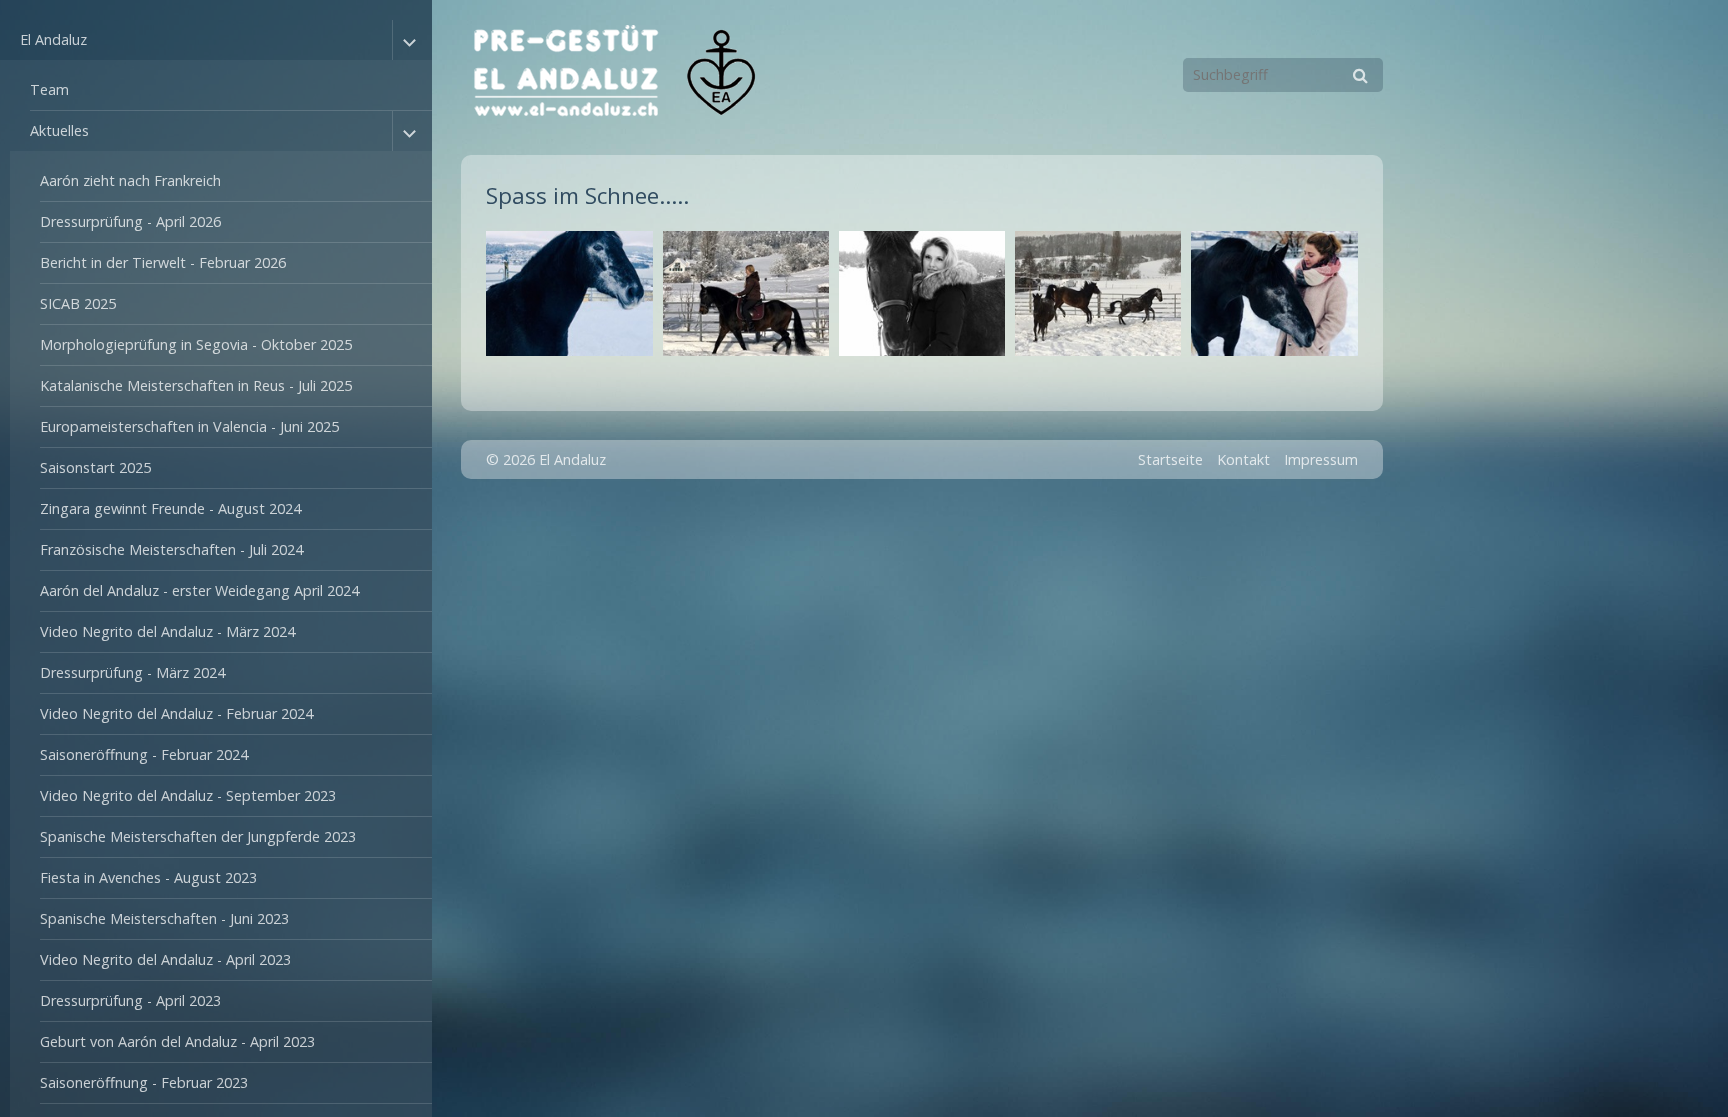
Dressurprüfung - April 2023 (130, 1000)
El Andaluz (53, 39)
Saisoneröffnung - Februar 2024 (144, 754)
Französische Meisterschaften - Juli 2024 (171, 549)
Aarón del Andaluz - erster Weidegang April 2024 (199, 590)
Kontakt (1243, 459)
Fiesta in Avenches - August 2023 (148, 877)
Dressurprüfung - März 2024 (132, 672)
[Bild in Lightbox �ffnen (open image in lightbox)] (569, 293)
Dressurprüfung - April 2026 (130, 221)
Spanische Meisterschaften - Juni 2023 (164, 918)
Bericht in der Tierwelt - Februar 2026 (163, 262)
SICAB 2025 (78, 303)
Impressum (1321, 459)
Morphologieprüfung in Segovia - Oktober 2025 (196, 344)
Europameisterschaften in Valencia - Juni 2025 (189, 426)
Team (49, 89)
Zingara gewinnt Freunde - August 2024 (170, 508)
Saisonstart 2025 (95, 467)
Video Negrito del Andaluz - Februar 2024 (176, 713)
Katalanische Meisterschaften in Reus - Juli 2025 (196, 385)
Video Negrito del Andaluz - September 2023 (188, 795)
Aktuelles (59, 130)
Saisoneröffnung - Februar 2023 (144, 1082)
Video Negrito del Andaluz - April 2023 (165, 959)
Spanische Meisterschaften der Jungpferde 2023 (198, 836)
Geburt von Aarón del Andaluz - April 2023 (177, 1041)
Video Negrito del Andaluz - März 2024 (167, 631)
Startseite (1170, 459)
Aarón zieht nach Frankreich (130, 180)
